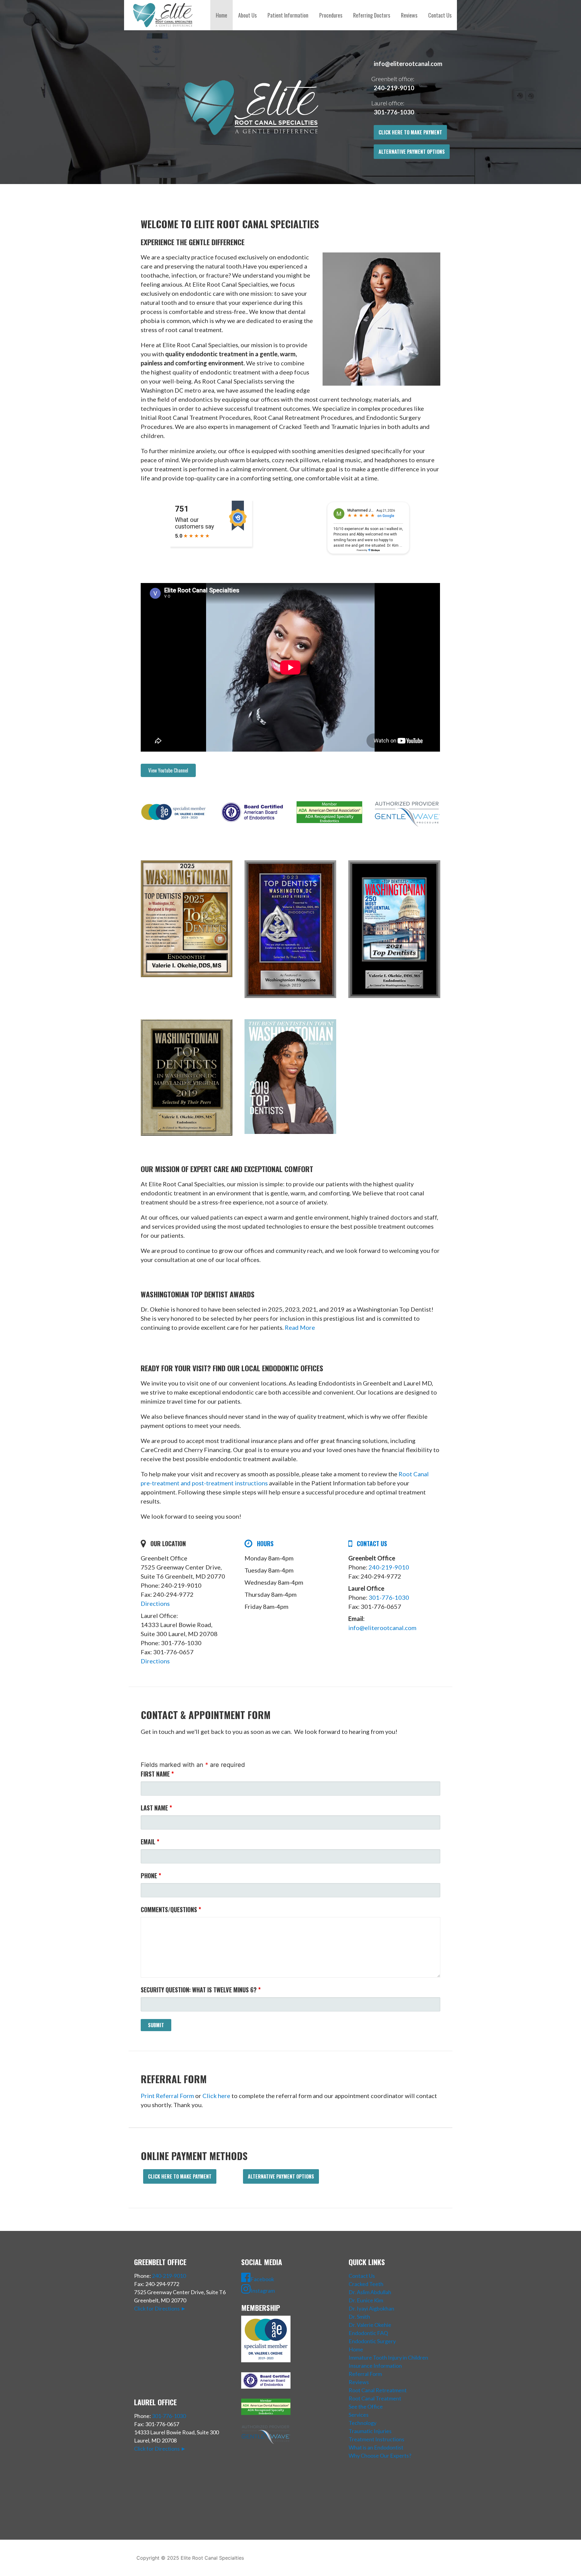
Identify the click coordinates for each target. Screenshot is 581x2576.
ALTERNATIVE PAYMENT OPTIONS (412, 152)
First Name (157, 1774)
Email (150, 1842)
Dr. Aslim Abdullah (370, 2292)
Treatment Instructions (376, 2439)
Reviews (409, 15)
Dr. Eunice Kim (366, 2300)
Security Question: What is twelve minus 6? (201, 1990)
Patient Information (288, 15)
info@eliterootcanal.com (408, 64)
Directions (155, 1603)
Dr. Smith (359, 2317)
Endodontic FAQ (368, 2333)
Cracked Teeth (366, 2284)
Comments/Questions (171, 1909)
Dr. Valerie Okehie (370, 2325)
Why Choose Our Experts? (380, 2456)
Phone (151, 1876)
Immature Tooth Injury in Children (388, 2357)
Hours (265, 1543)
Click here (216, 2096)
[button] (168, 770)
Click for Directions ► (160, 2308)
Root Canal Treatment (375, 2398)
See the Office (366, 2406)
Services (359, 2415)
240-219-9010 (394, 88)
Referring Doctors (372, 15)
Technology (363, 2423)
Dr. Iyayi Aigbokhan (371, 2308)
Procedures (331, 15)
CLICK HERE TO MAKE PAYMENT (410, 132)
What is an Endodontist (376, 2447)
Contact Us (440, 15)
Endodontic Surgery (372, 2341)
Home (222, 15)
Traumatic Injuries (370, 2431)
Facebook (262, 2279)
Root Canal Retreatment (378, 2390)
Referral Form (365, 2374)
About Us (247, 15)
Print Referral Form (167, 2096)
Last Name (156, 1808)
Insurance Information (375, 2366)
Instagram (263, 2291)
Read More (300, 1327)
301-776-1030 (394, 112)
